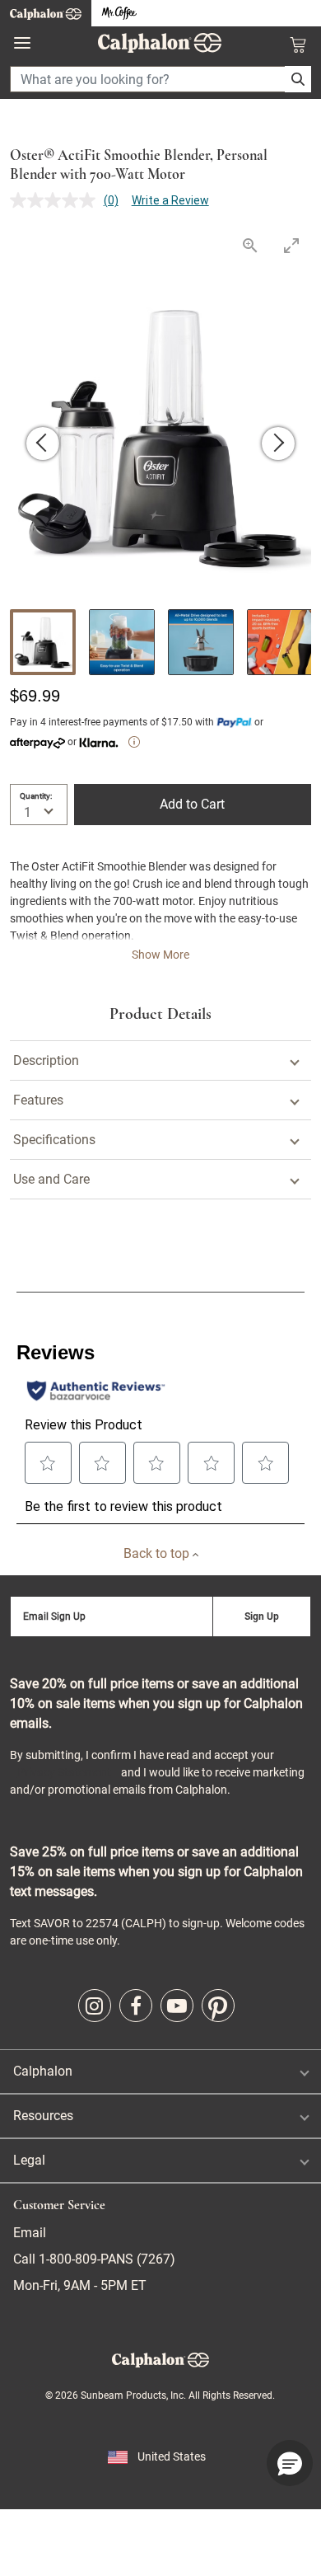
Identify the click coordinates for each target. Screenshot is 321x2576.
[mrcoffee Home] (119, 14)
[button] (290, 2463)
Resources (43, 2116)
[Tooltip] (134, 742)
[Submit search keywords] (298, 79)
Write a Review (170, 200)
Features (38, 1100)
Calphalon (43, 2071)
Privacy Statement (64, 1772)
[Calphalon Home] (46, 13)
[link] (95, 2006)
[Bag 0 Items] (298, 45)
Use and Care (51, 1179)
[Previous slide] (43, 443)
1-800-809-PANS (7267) (105, 2259)
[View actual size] (249, 245)
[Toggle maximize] (291, 245)
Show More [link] (160, 955)
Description (46, 1060)
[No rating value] (57, 200)
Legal (29, 2160)
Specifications (54, 1140)
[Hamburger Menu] (22, 43)
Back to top (158, 1553)
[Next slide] (278, 443)
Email (30, 2233)
